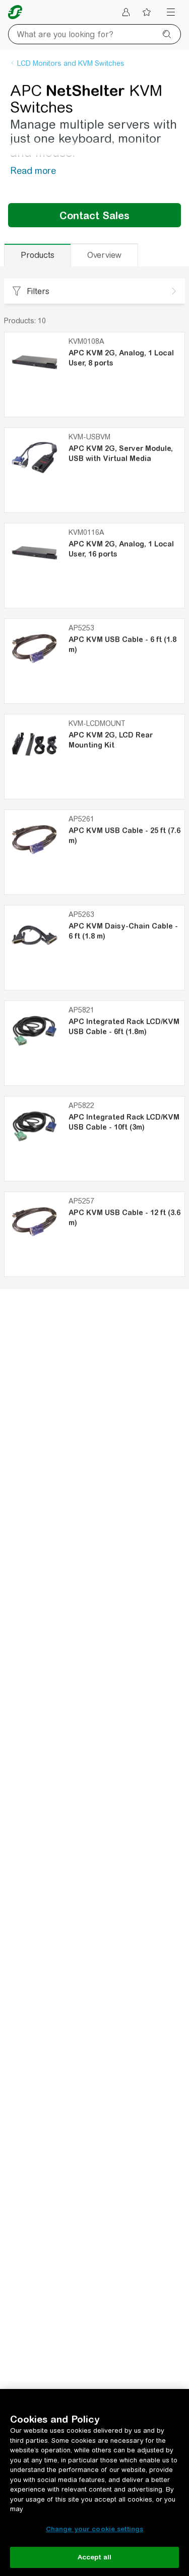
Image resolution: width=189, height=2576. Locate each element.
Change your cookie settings (95, 2529)
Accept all (94, 2557)
